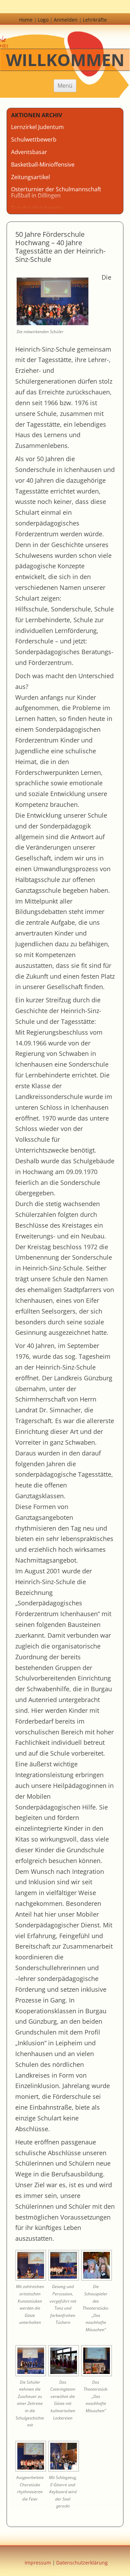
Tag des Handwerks (37, 208)
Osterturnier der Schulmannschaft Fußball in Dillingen (56, 192)
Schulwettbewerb (34, 139)
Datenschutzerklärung (82, 2563)
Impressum (38, 2563)
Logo (43, 20)
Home (26, 20)
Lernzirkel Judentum (37, 127)
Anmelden (66, 20)
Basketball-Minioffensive (43, 164)
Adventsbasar (29, 152)
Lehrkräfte (95, 20)
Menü (65, 86)
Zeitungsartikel (31, 177)
